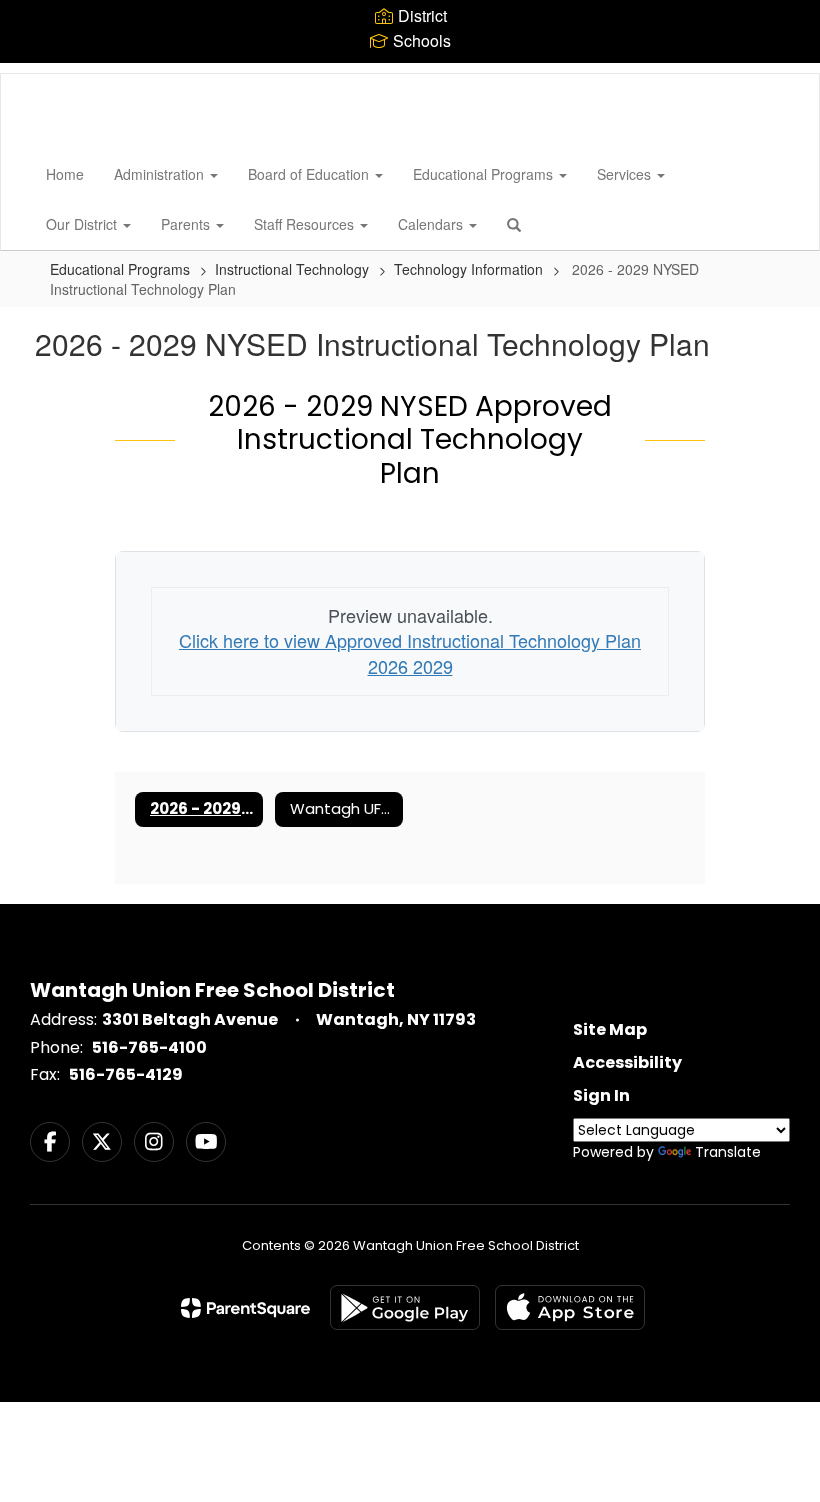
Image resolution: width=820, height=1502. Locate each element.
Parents (187, 224)
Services (626, 174)
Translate (728, 1152)
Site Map (610, 1029)
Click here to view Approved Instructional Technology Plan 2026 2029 (410, 653)
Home (65, 174)
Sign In (601, 1095)
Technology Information (468, 269)
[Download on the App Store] (570, 1307)
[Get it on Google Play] (405, 1307)
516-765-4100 (149, 1047)
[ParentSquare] (245, 1308)
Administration (161, 174)
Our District (83, 224)
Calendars (432, 224)
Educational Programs (485, 174)
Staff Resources (306, 224)
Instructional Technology (292, 269)
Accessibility (627, 1062)
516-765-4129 (126, 1074)
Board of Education (310, 174)
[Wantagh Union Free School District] (31, 74)
